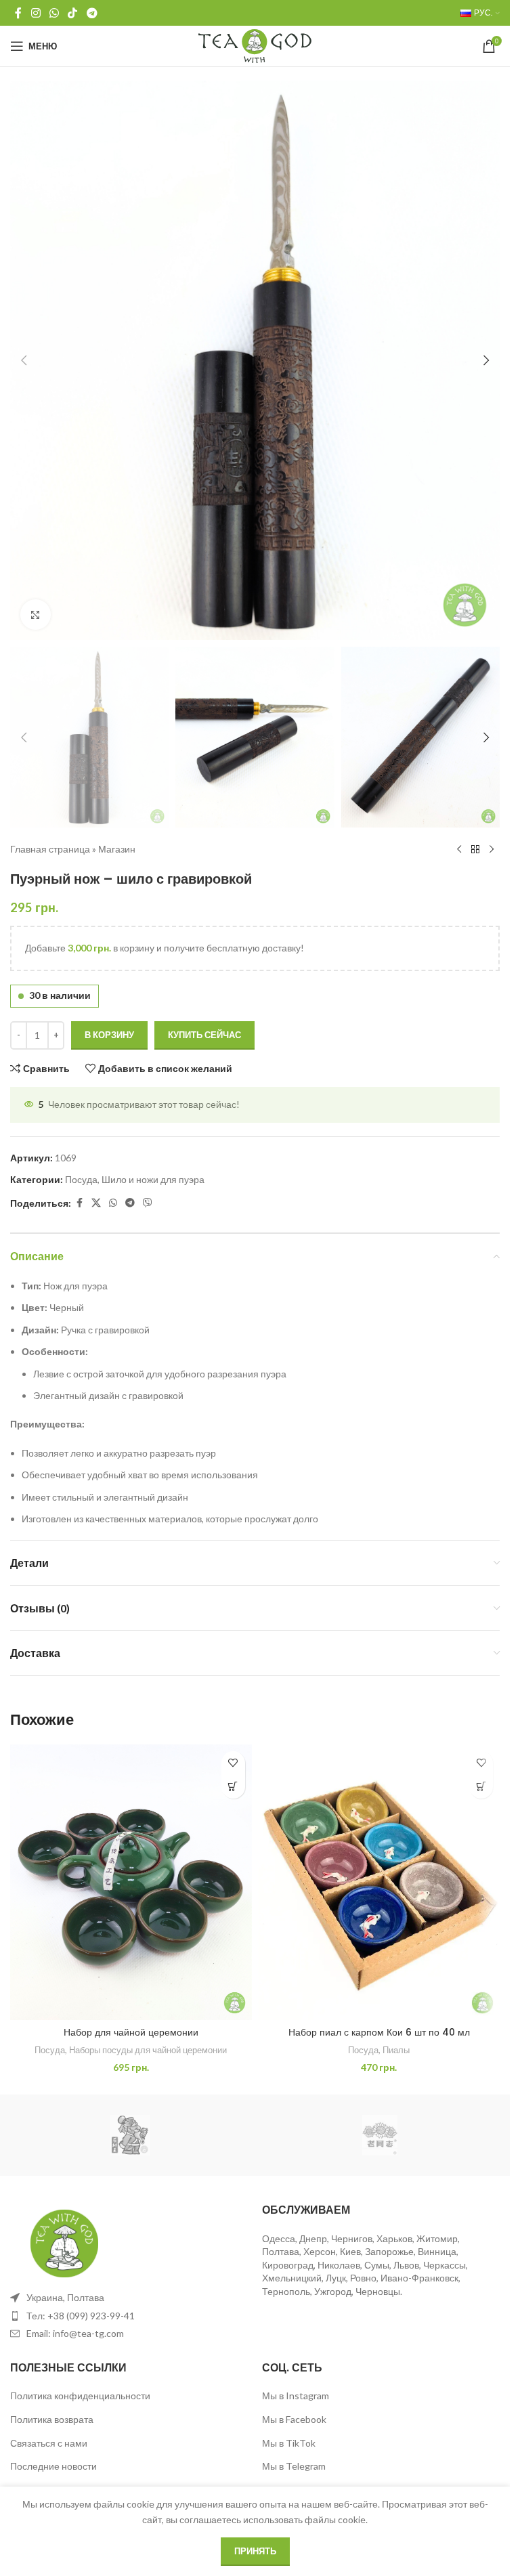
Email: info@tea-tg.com (75, 2333)
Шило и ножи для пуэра (153, 1179)
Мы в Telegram (294, 2466)
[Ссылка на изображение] (64, 2242)
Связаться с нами (49, 2443)
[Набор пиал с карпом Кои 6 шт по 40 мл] (380, 1882)
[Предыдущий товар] (459, 849)
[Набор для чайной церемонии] (131, 1882)
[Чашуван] (130, 2135)
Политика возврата (52, 2419)
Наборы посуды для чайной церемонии (148, 2050)
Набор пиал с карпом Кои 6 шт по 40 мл (379, 2032)
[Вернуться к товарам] (475, 849)
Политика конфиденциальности (80, 2396)
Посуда (81, 1179)
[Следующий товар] (492, 849)
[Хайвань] (380, 2135)
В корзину (109, 1035)
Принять (255, 2551)
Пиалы (396, 2050)
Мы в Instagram (296, 2396)
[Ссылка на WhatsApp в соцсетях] (54, 13)
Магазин (117, 849)
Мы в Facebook (294, 2419)
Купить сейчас (204, 1035)
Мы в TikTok (289, 2443)
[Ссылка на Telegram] (92, 13)
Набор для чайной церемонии (131, 2032)
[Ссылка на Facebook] (18, 13)
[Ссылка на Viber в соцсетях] (148, 1203)
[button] (24, 360)
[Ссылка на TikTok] (73, 13)
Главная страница (50, 849)
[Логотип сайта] (255, 45)
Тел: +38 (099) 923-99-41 (81, 2316)
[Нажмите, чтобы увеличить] (36, 615)
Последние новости (53, 2466)
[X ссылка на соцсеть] (96, 1203)
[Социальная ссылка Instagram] (36, 13)
